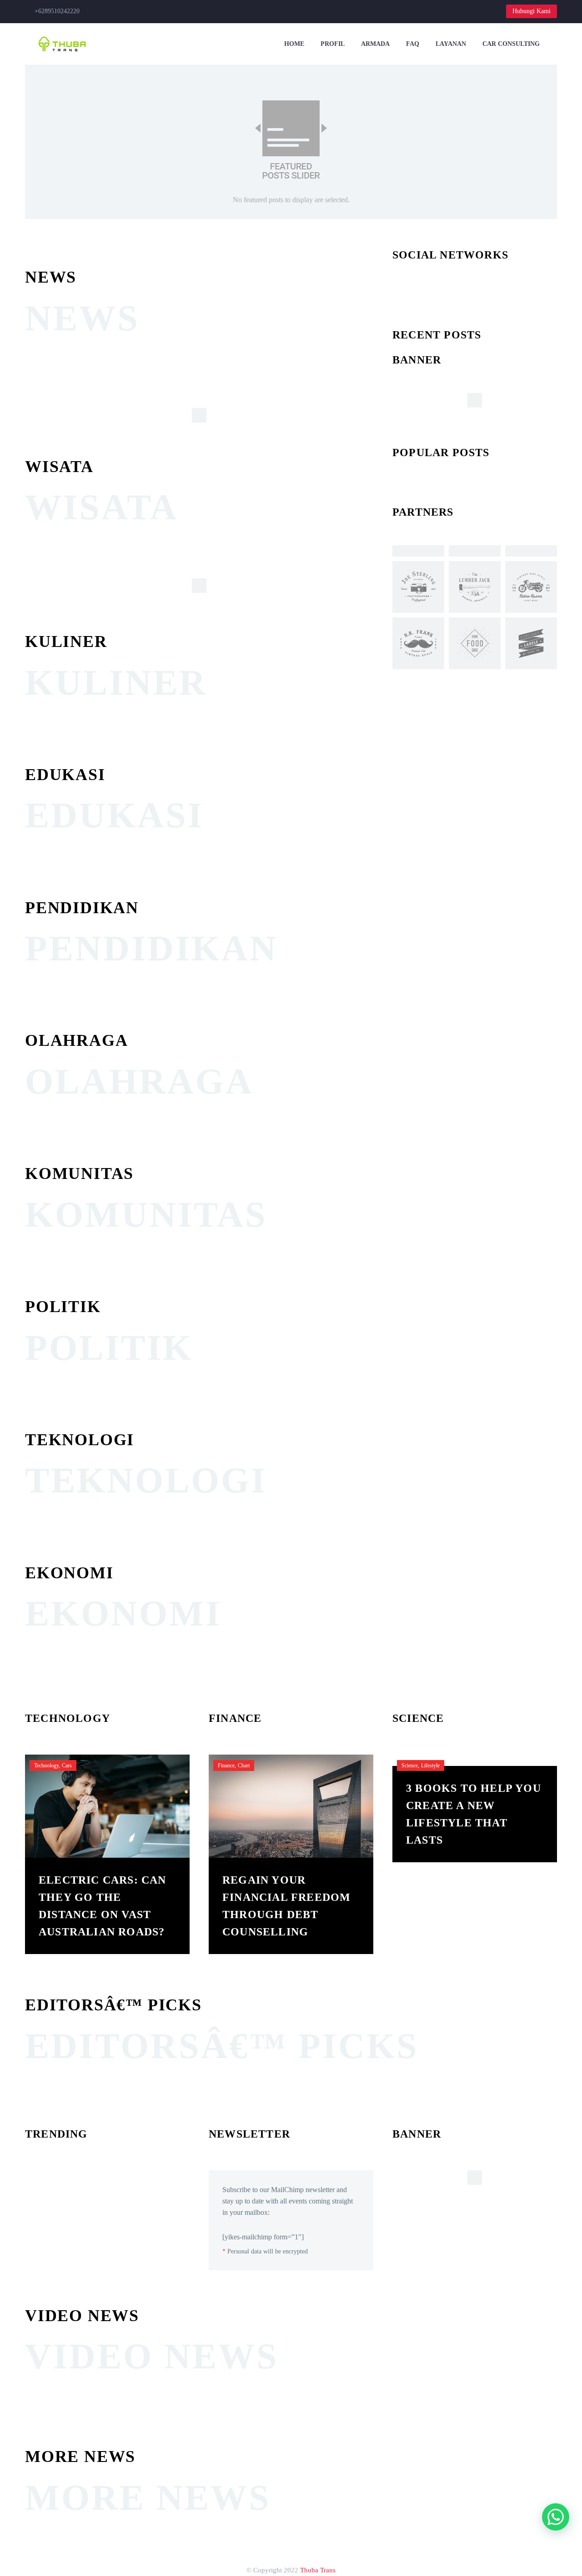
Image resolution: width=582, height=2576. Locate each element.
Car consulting (511, 44)
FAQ (413, 44)
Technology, (47, 1765)
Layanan (451, 44)
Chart (244, 1765)
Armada (375, 44)
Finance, (227, 1765)
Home (294, 44)
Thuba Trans (318, 2570)
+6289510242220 (57, 11)
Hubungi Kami (532, 11)
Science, (410, 1765)
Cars (67, 1765)
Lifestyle (430, 1765)
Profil (333, 44)
